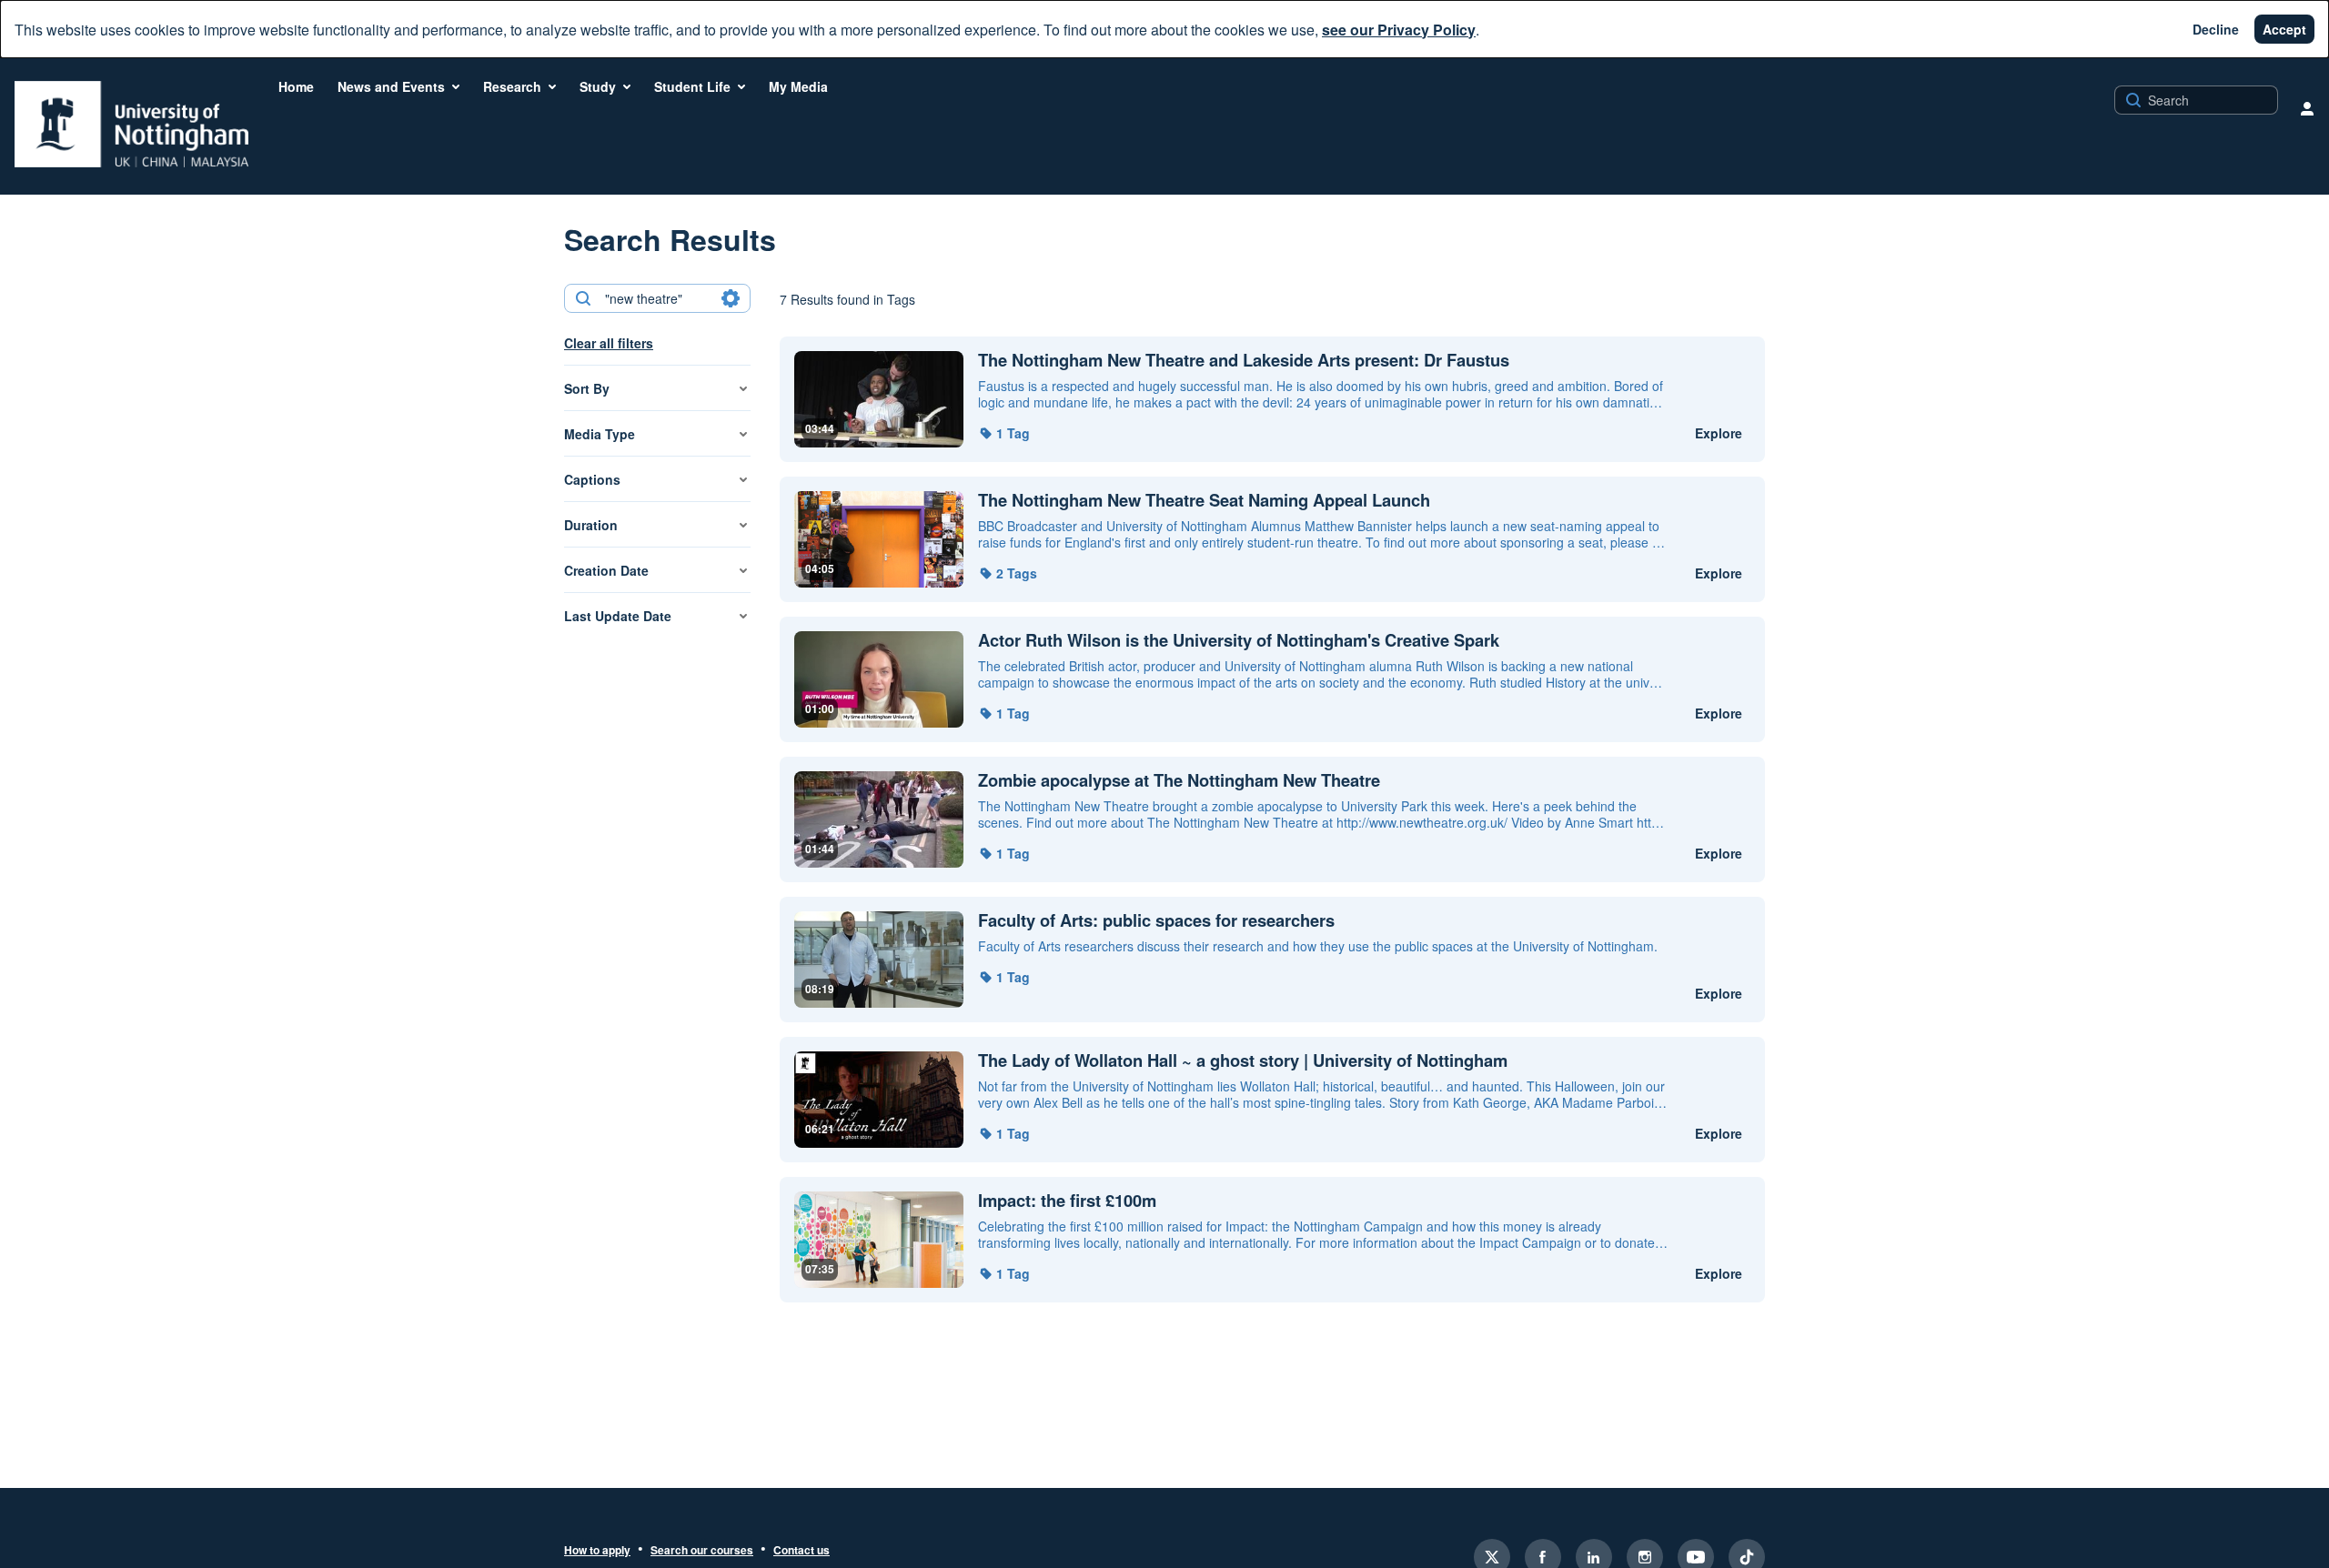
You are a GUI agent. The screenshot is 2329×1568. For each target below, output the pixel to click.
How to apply (597, 1551)
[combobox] (656, 298)
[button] (1004, 433)
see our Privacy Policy (1399, 30)
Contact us (802, 1551)
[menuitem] (296, 86)
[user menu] (2307, 108)
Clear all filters (609, 343)
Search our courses (702, 1551)
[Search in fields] (731, 298)
